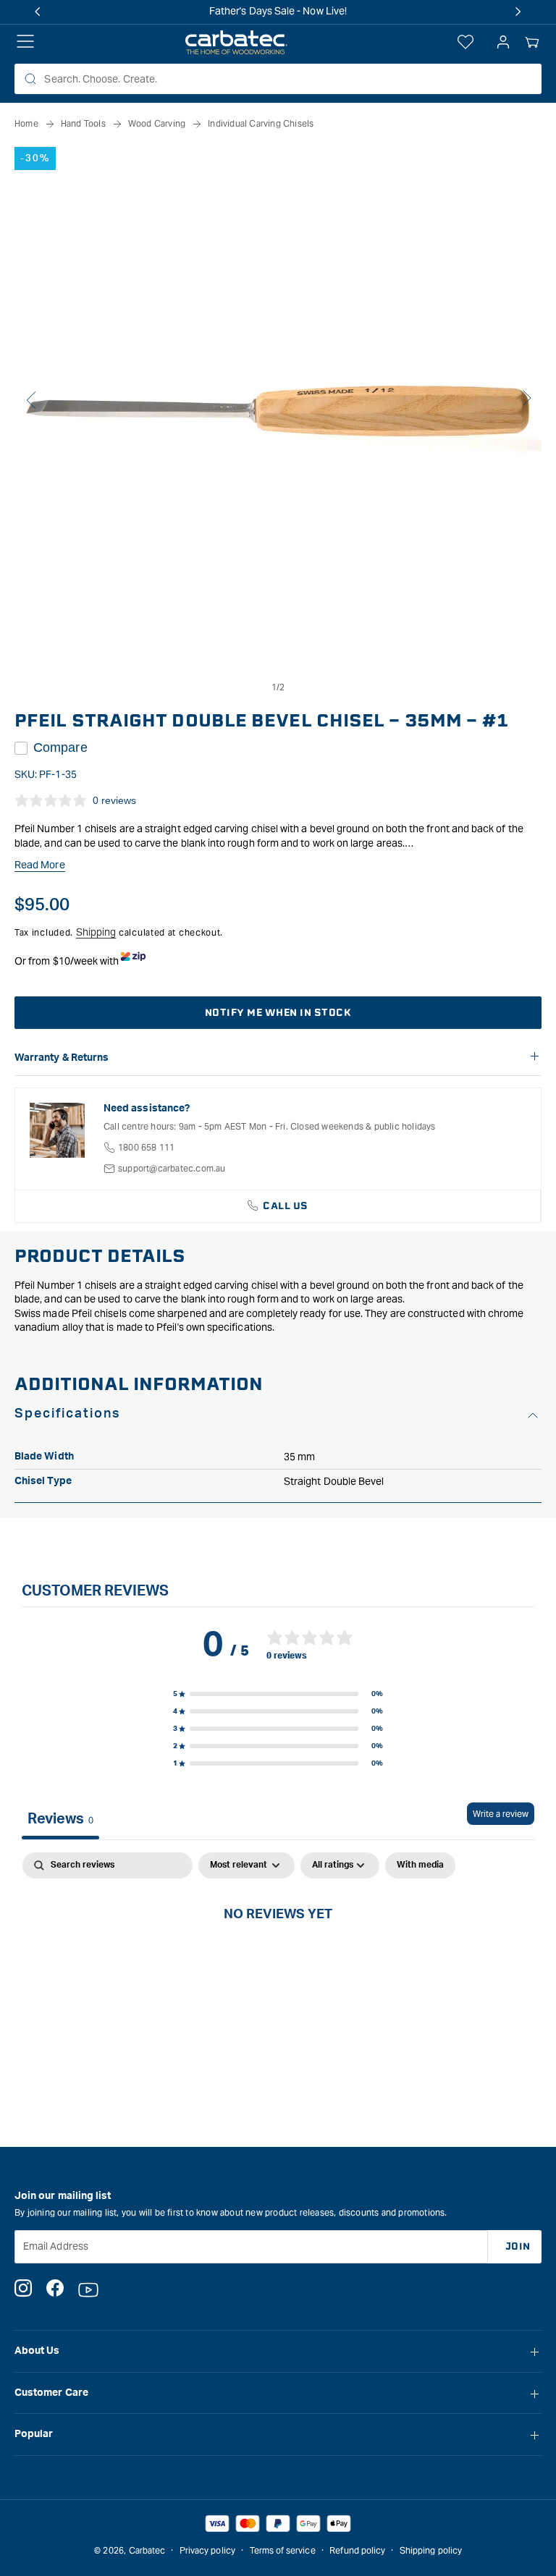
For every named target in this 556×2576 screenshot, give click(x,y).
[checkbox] (420, 1865)
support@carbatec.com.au (172, 1168)
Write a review (501, 1814)
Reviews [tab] (60, 1819)
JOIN (518, 2246)
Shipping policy (431, 2550)
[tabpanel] (278, 1962)
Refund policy (357, 2550)
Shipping (96, 932)
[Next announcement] (518, 12)
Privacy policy (207, 2550)
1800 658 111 (146, 1147)
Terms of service (283, 2550)
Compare (60, 747)
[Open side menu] (25, 43)
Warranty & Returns (62, 1058)
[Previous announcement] (38, 12)
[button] (532, 43)
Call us (286, 1206)
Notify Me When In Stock (278, 1013)
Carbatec (147, 2550)
